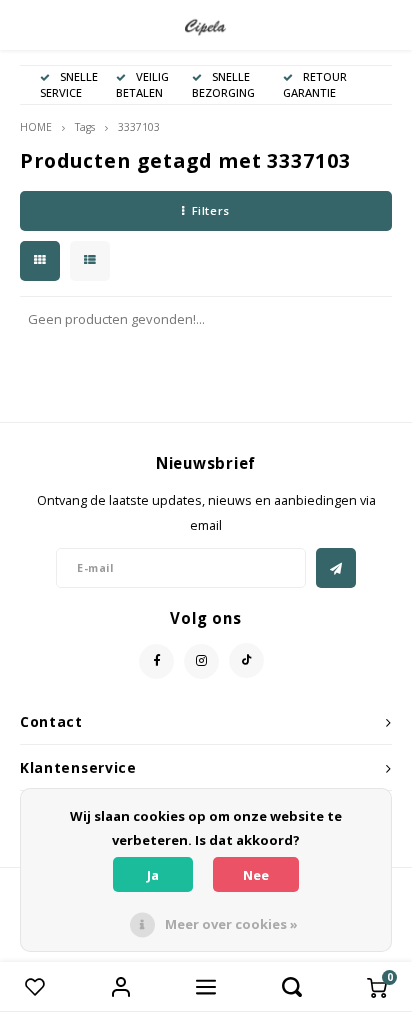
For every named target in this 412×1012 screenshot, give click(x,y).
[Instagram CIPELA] (201, 661)
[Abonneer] (336, 568)
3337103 (139, 127)
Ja (153, 875)
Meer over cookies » (231, 924)
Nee (256, 875)
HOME (36, 127)
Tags (85, 127)
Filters (211, 210)
